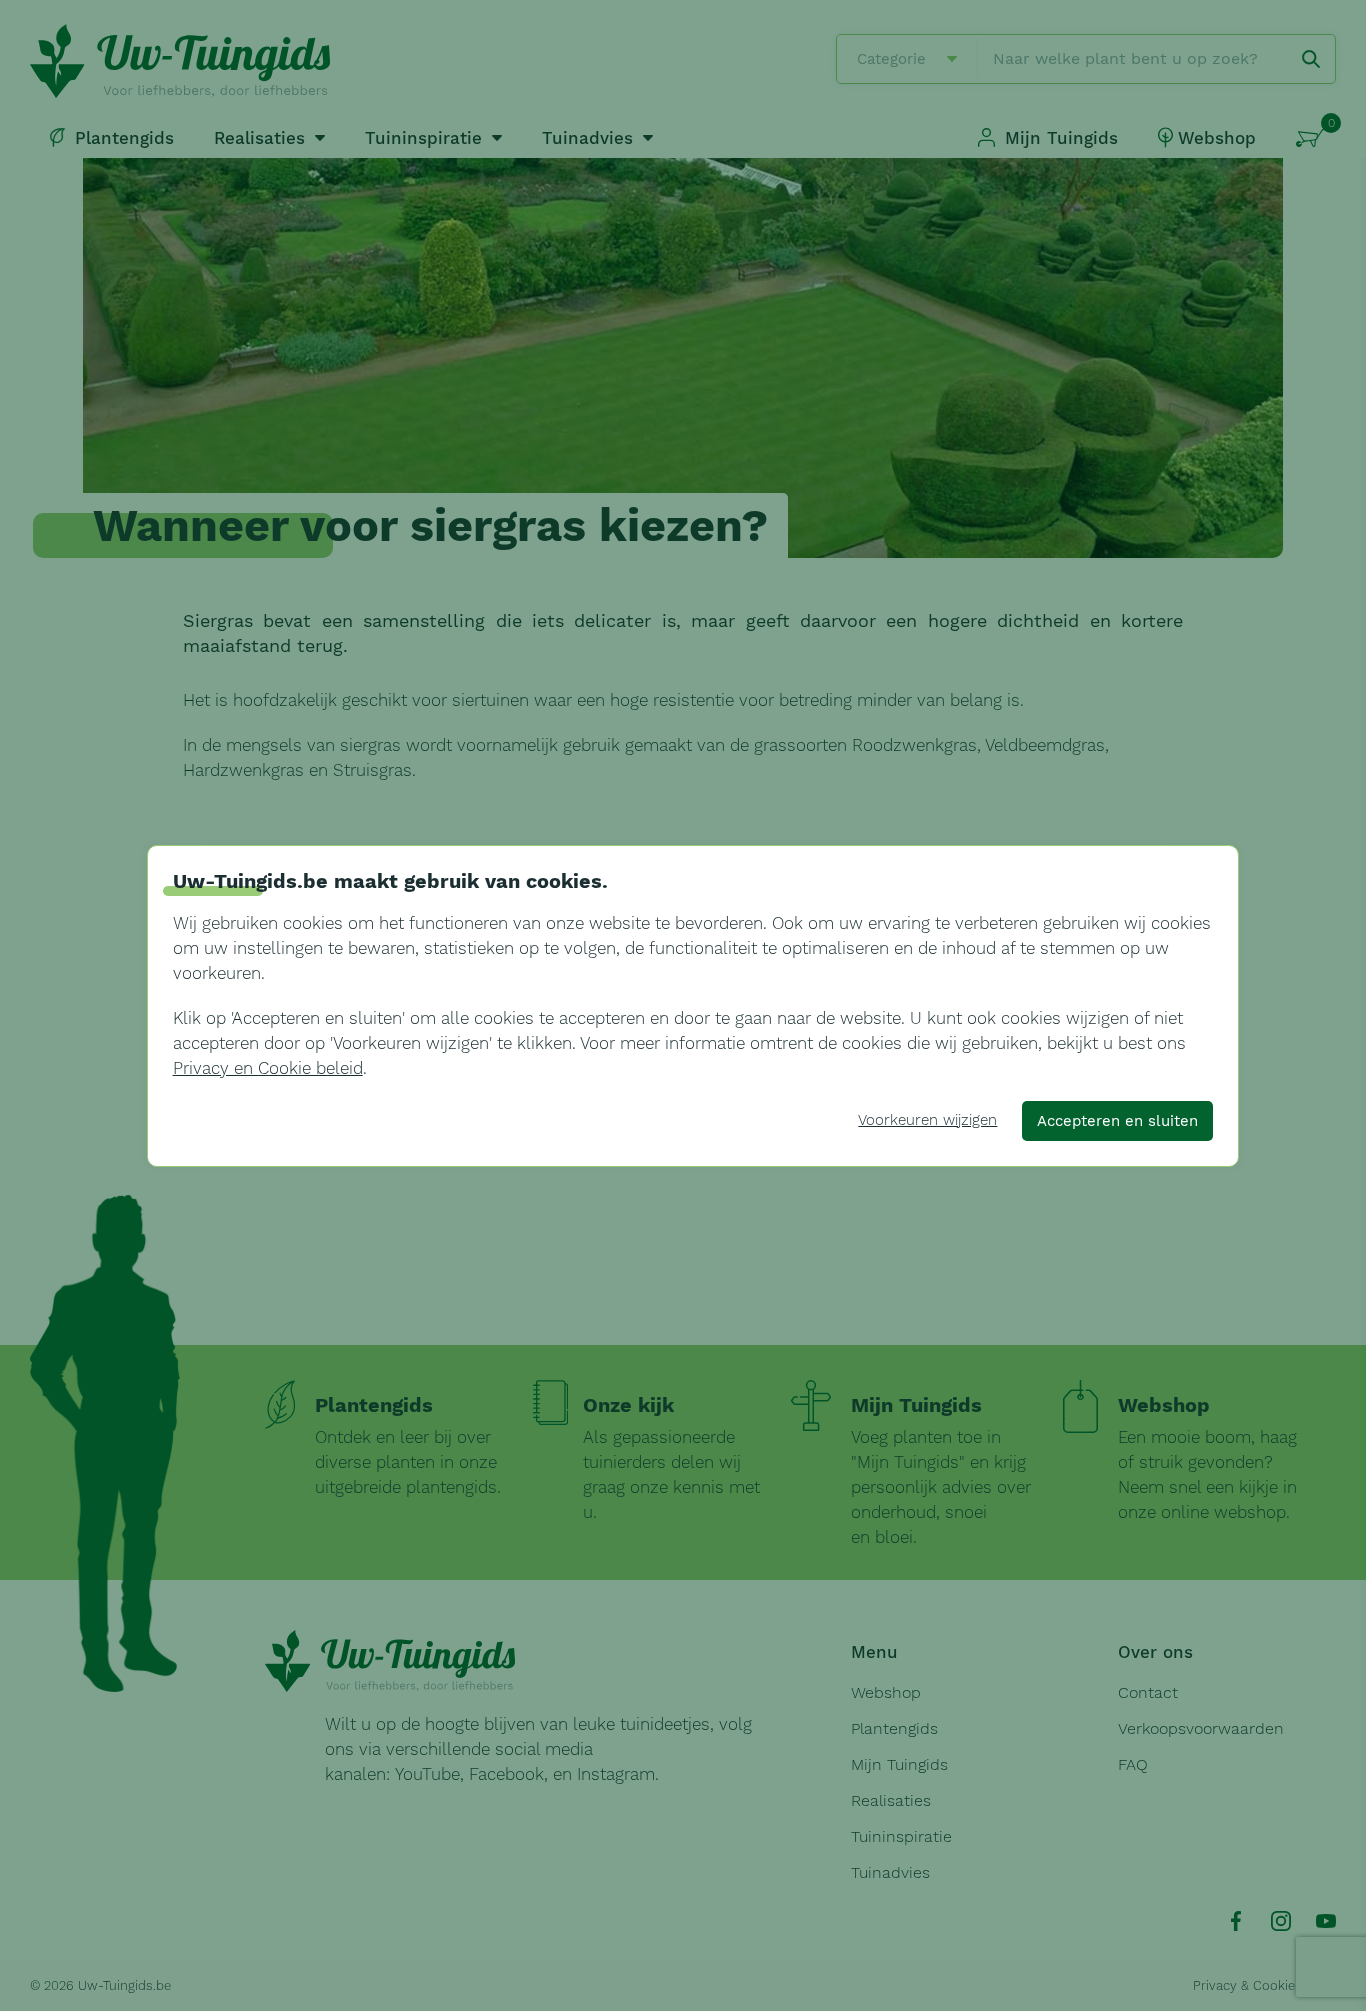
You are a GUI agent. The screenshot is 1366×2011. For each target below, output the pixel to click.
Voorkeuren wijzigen (927, 1120)
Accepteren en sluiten (1117, 1121)
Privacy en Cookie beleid (268, 1068)
